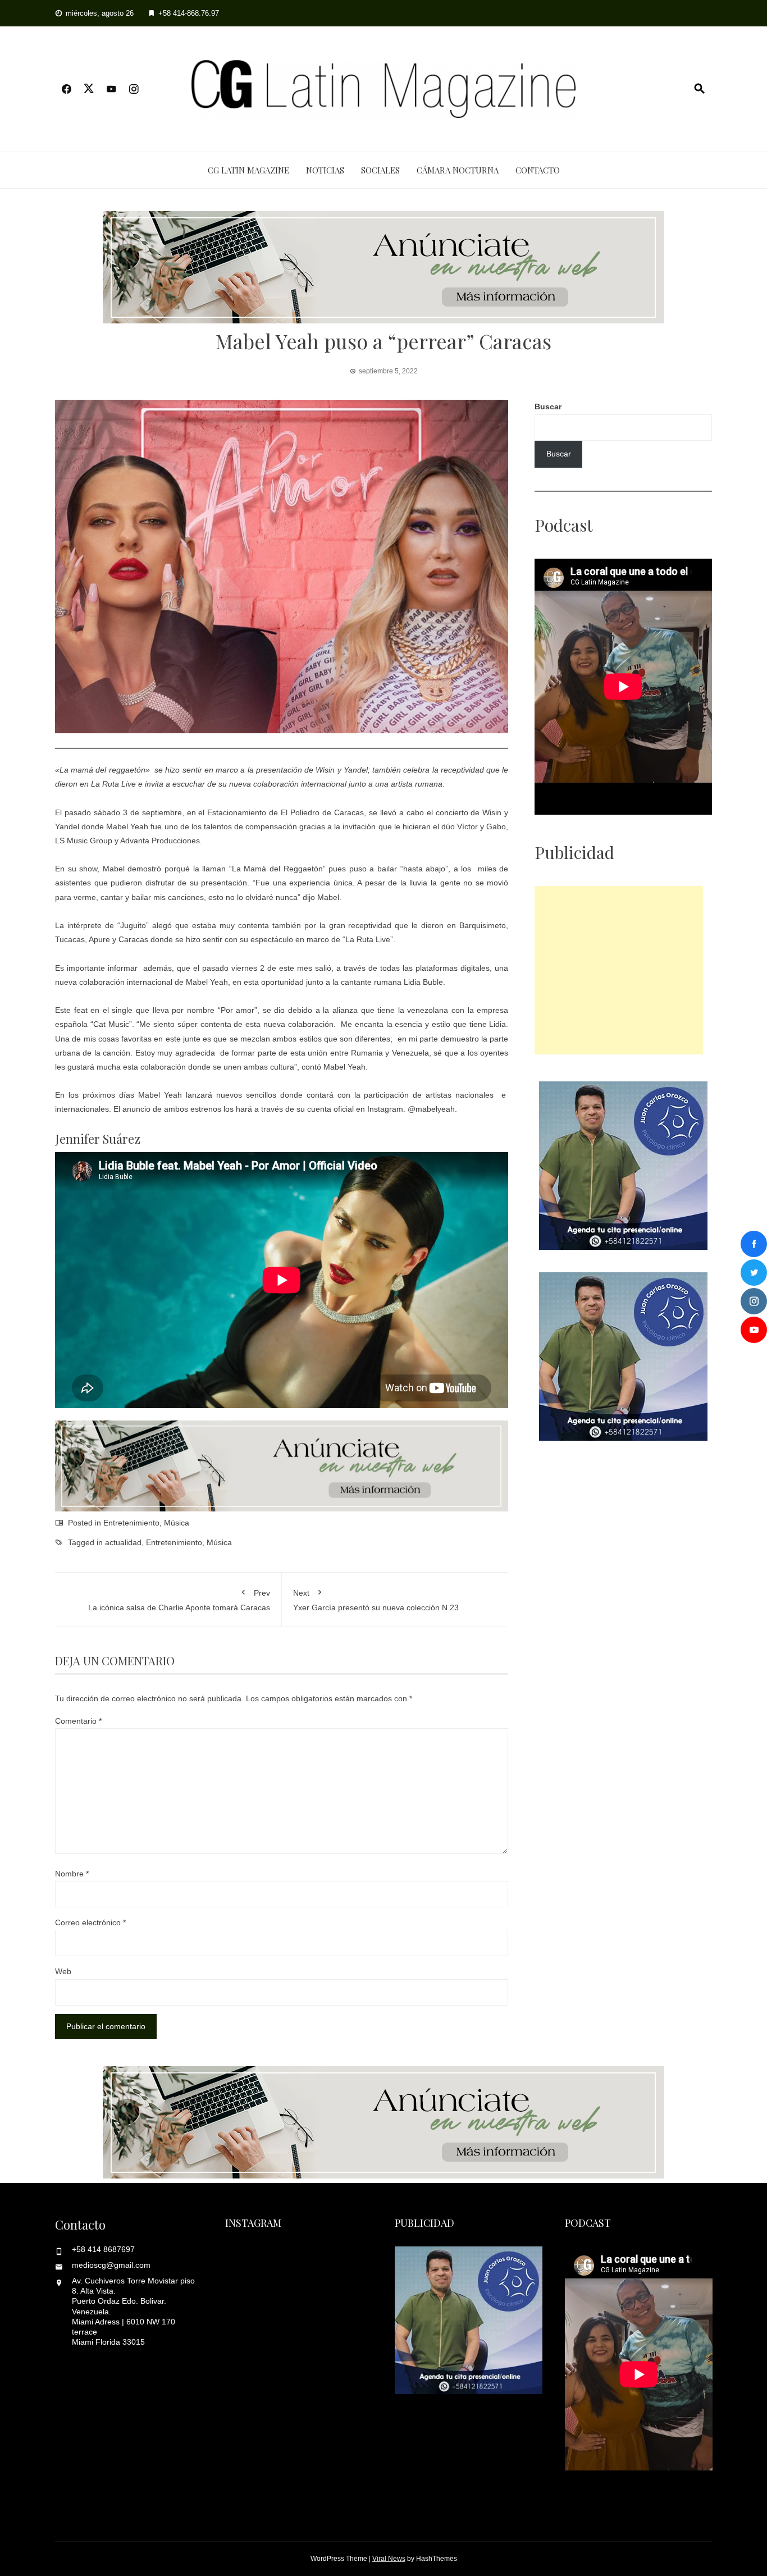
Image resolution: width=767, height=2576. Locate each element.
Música (177, 1523)
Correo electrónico (90, 1922)
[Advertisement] (619, 970)
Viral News (389, 2559)
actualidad (123, 1542)
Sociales (380, 170)
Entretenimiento (131, 1523)
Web (63, 1971)
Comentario (78, 1721)
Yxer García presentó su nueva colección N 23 (377, 1600)
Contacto (538, 170)
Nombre (72, 1874)
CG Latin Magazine (248, 170)
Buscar (548, 407)
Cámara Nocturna (458, 170)
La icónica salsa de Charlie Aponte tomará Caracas (179, 1600)
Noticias (325, 170)
